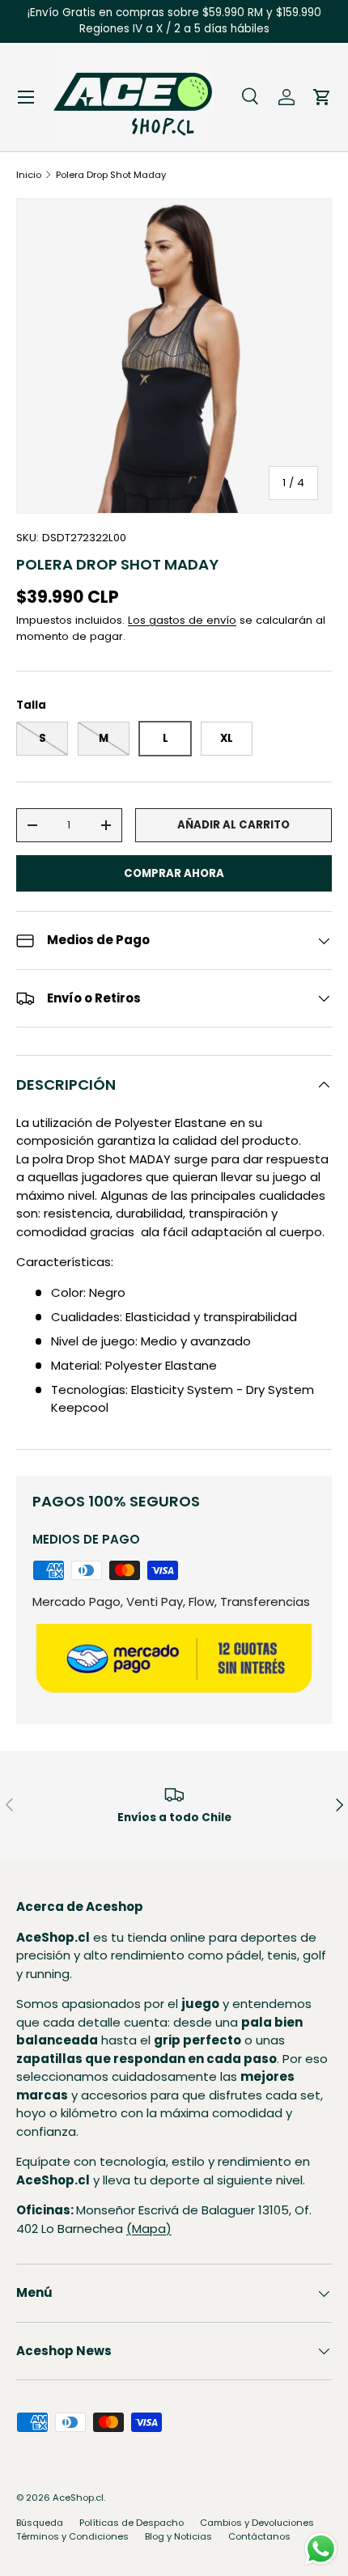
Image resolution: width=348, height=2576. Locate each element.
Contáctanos (259, 2536)
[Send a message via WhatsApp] (321, 2549)
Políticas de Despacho (132, 2523)
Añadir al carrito (233, 825)
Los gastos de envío (182, 620)
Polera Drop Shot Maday (111, 175)
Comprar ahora (174, 873)
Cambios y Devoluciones (257, 2523)
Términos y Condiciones (72, 2536)
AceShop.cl (78, 2498)
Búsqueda (40, 2523)
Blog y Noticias (178, 2536)
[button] (322, 97)
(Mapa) (149, 2229)
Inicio (29, 175)
